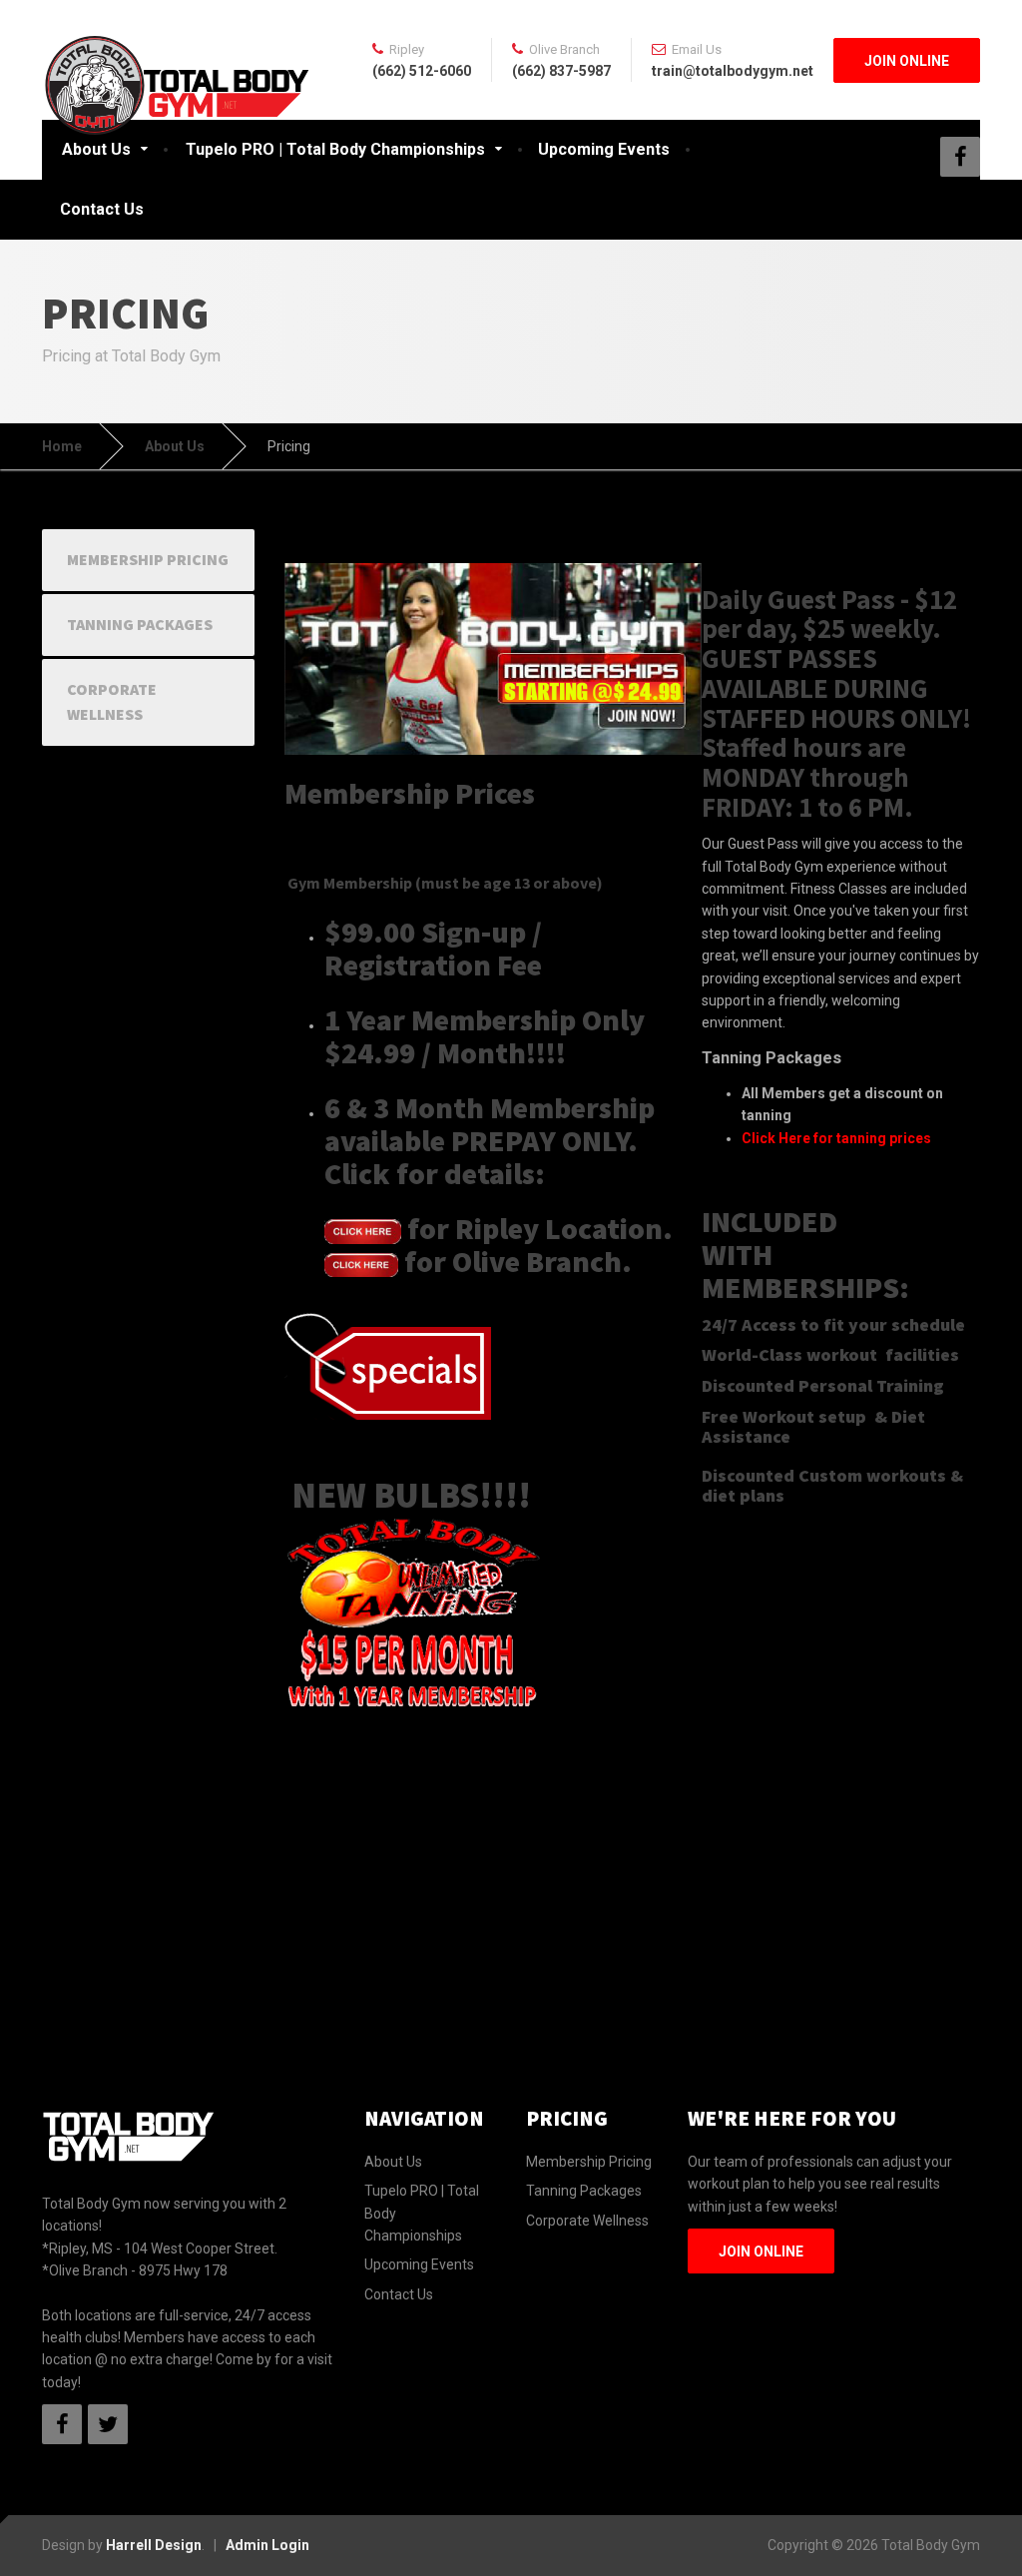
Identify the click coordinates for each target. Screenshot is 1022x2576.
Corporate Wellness (112, 702)
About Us (96, 149)
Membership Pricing (148, 559)
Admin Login (267, 2545)
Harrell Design (154, 2545)
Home (62, 446)
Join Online (907, 61)
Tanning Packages (140, 624)
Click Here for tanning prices (836, 1138)
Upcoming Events (604, 149)
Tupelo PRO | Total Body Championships (335, 149)
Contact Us (102, 209)
